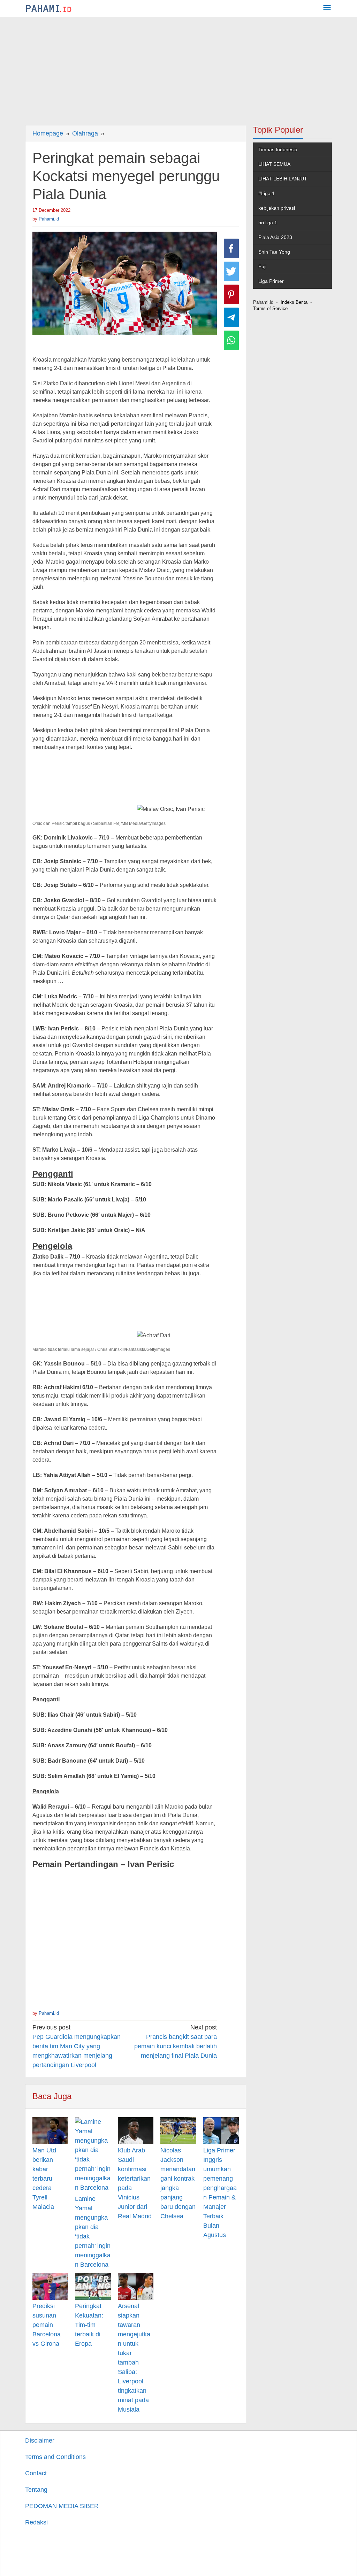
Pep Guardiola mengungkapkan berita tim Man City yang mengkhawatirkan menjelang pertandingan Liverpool (77, 2046)
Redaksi (36, 2522)
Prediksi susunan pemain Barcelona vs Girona (47, 2325)
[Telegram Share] (231, 317)
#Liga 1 (267, 193)
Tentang (36, 2490)
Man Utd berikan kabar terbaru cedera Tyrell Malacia (44, 2179)
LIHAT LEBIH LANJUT (283, 179)
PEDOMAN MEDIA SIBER (62, 2506)
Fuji (262, 266)
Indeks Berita (294, 302)
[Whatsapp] (231, 340)
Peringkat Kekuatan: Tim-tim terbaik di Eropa (89, 2325)
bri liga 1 (268, 223)
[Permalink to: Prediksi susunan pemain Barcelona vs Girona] (50, 2286)
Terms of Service (270, 308)
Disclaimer (40, 2440)
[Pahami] (49, 8)
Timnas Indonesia (278, 149)
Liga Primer (271, 281)
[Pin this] (231, 294)
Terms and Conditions (55, 2457)
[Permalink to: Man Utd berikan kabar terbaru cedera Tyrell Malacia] (50, 2131)
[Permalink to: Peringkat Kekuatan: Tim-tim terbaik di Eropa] (93, 2286)
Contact (36, 2473)
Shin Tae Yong (274, 252)
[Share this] (231, 248)
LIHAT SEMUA (274, 164)
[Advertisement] (178, 69)
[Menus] (327, 9)
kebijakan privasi (277, 208)
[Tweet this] (231, 271)
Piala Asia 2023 (275, 237)
